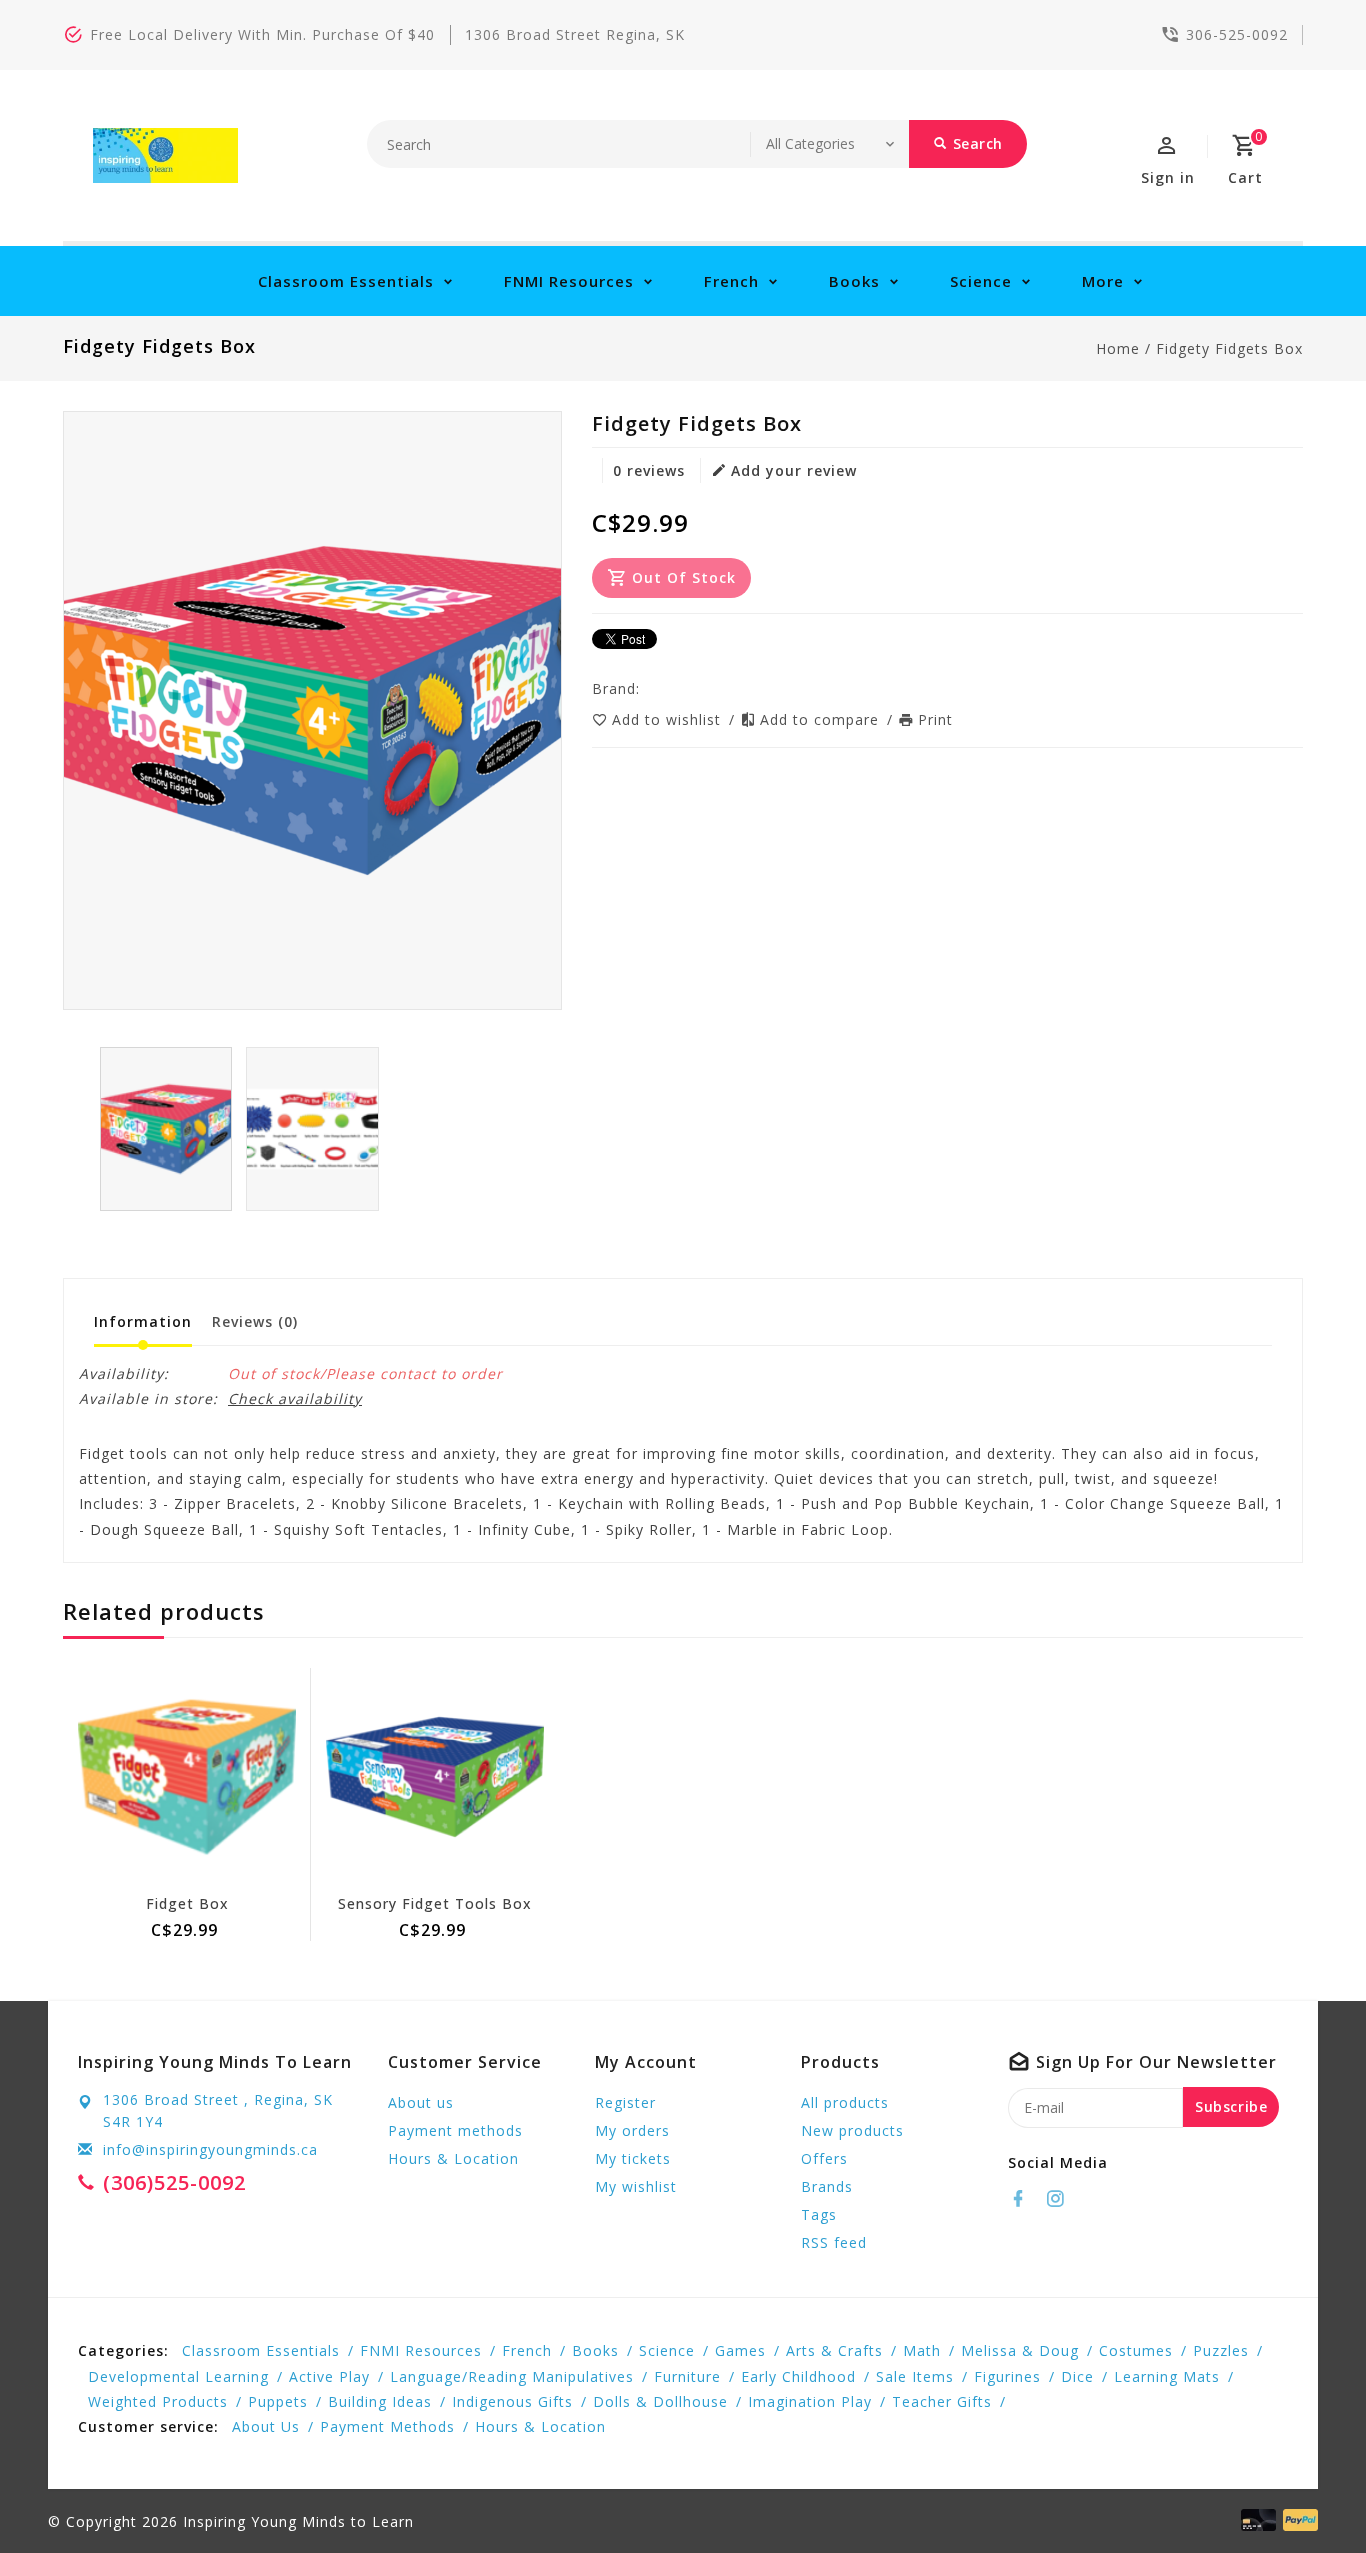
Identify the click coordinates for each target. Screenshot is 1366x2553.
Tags (819, 2214)
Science (981, 281)
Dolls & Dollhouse (660, 2401)
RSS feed (834, 2242)
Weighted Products (158, 2401)
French (731, 281)
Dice (1077, 2376)
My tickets (633, 2158)
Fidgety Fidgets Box (1229, 348)
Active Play (329, 2376)
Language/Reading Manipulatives (512, 2376)
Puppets (278, 2401)
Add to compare (822, 719)
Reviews (255, 1321)
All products (845, 2102)
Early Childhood (798, 2376)
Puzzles (1221, 2350)
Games (740, 2350)
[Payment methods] (1297, 2520)
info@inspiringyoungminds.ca (210, 2149)
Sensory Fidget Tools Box (435, 1903)
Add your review (794, 470)
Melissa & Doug (1020, 2350)
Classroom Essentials (346, 281)
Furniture (687, 2376)
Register (625, 2102)
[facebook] (1024, 2199)
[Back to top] (1306, 2493)
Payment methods (455, 2130)
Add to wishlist (669, 719)
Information (143, 1321)
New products (852, 2130)
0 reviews (649, 470)
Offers (824, 2158)
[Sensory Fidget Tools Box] (435, 1777)
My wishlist (636, 2186)
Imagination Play (810, 2401)
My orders (632, 2130)
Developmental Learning (178, 2376)
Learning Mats (1167, 2376)
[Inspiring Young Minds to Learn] (165, 155)
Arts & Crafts (834, 2350)
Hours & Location (453, 2158)
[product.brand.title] (646, 688)
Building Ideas (380, 2401)
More (1103, 281)
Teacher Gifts (942, 2401)
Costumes (1136, 2350)
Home (1118, 348)
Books (854, 281)
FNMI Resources (569, 281)
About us (421, 2102)
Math (922, 2350)
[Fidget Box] (187, 1777)
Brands (827, 2186)
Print (935, 719)
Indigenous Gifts (512, 2401)
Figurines (1007, 2376)
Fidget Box (187, 1903)
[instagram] (1061, 2199)
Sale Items (915, 2376)
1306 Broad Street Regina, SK (575, 34)
